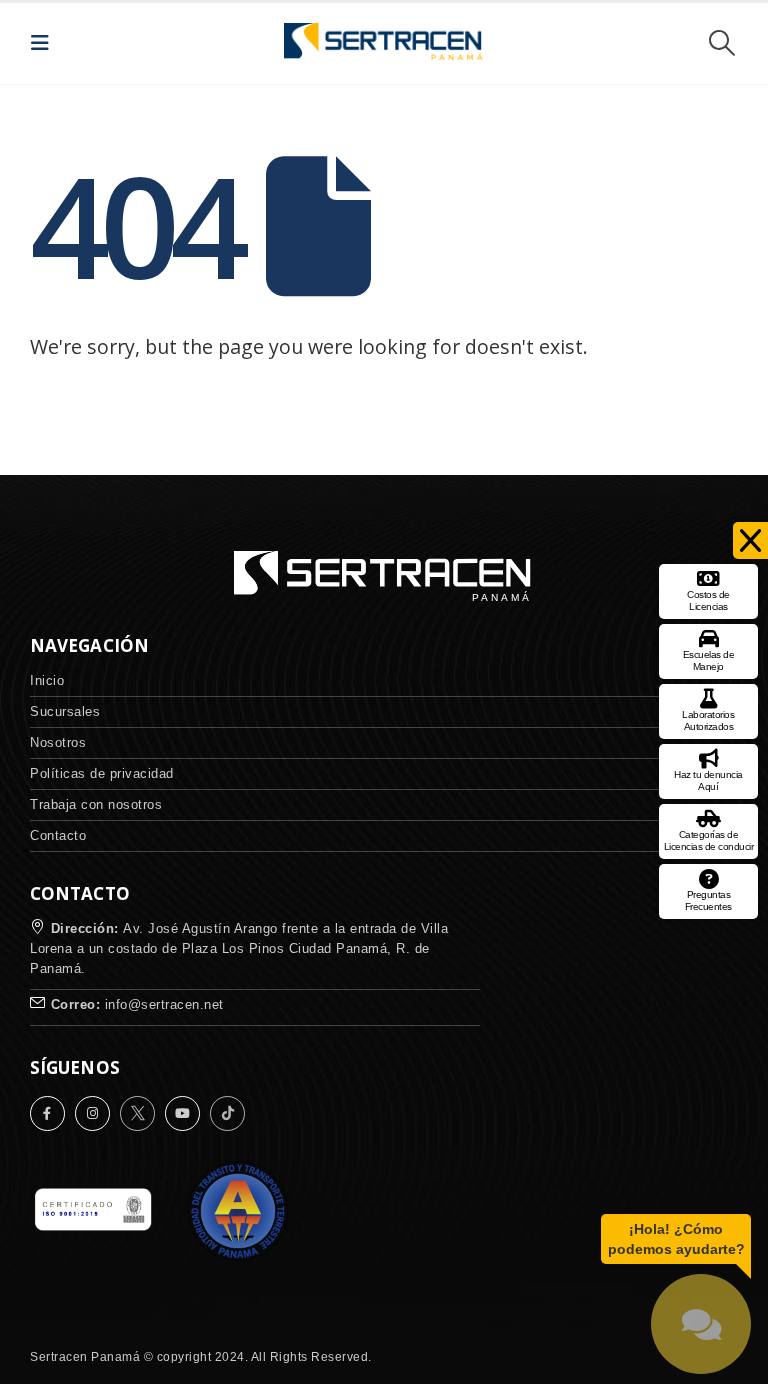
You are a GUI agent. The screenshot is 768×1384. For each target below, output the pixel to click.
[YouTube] (187, 1113)
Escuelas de (709, 660)
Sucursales (65, 711)
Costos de (708, 600)
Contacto (58, 835)
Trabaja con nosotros (96, 804)
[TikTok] (232, 1113)
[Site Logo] (384, 43)
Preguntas (708, 900)
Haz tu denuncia (708, 780)
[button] (46, 43)
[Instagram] (97, 1113)
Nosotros (58, 742)
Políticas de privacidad (102, 773)
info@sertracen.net (164, 1004)
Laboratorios (708, 720)
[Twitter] (142, 1113)
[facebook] (52, 1113)
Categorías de (709, 840)
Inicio (47, 680)
